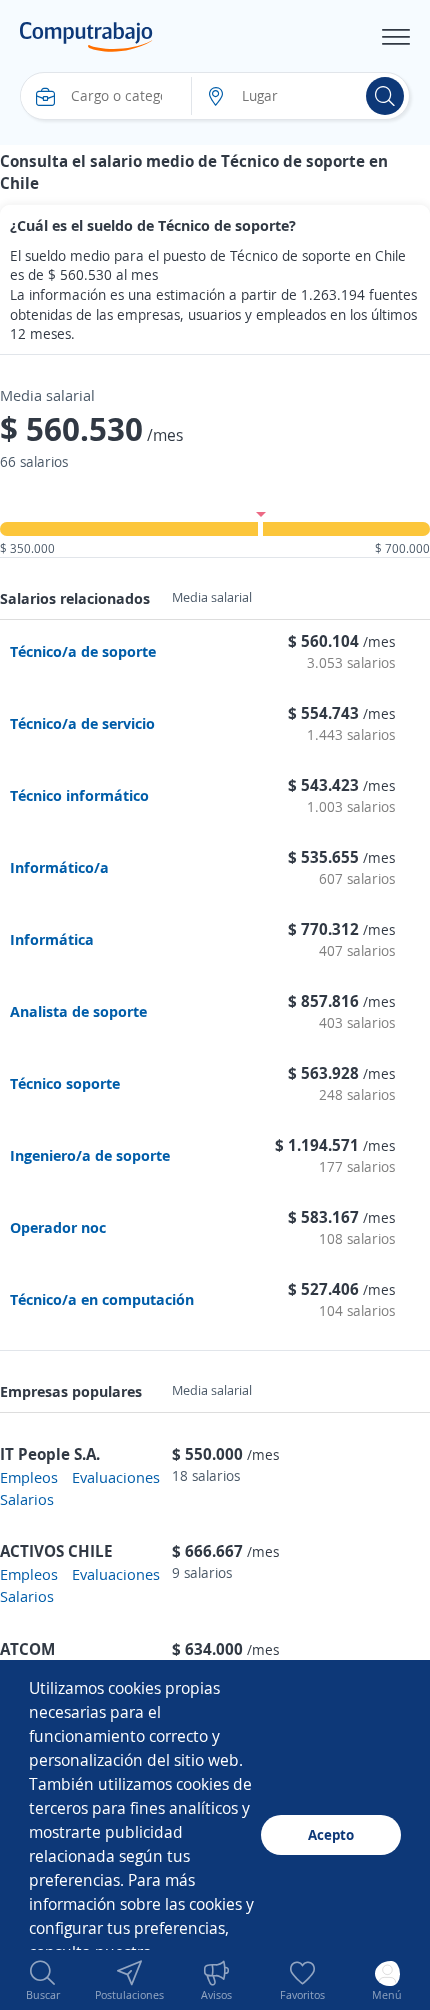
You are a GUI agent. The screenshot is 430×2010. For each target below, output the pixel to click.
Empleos (29, 1477)
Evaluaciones (116, 1477)
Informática (52, 939)
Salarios (27, 1499)
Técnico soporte (65, 1083)
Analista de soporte (78, 1011)
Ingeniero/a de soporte (90, 1155)
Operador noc (58, 1227)
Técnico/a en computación (102, 1299)
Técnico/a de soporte (83, 651)
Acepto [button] (331, 1834)
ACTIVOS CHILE (56, 1551)
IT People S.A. (50, 1454)
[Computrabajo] (86, 37)
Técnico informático (79, 795)
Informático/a (59, 867)
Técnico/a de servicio (82, 723)
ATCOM (27, 1649)
